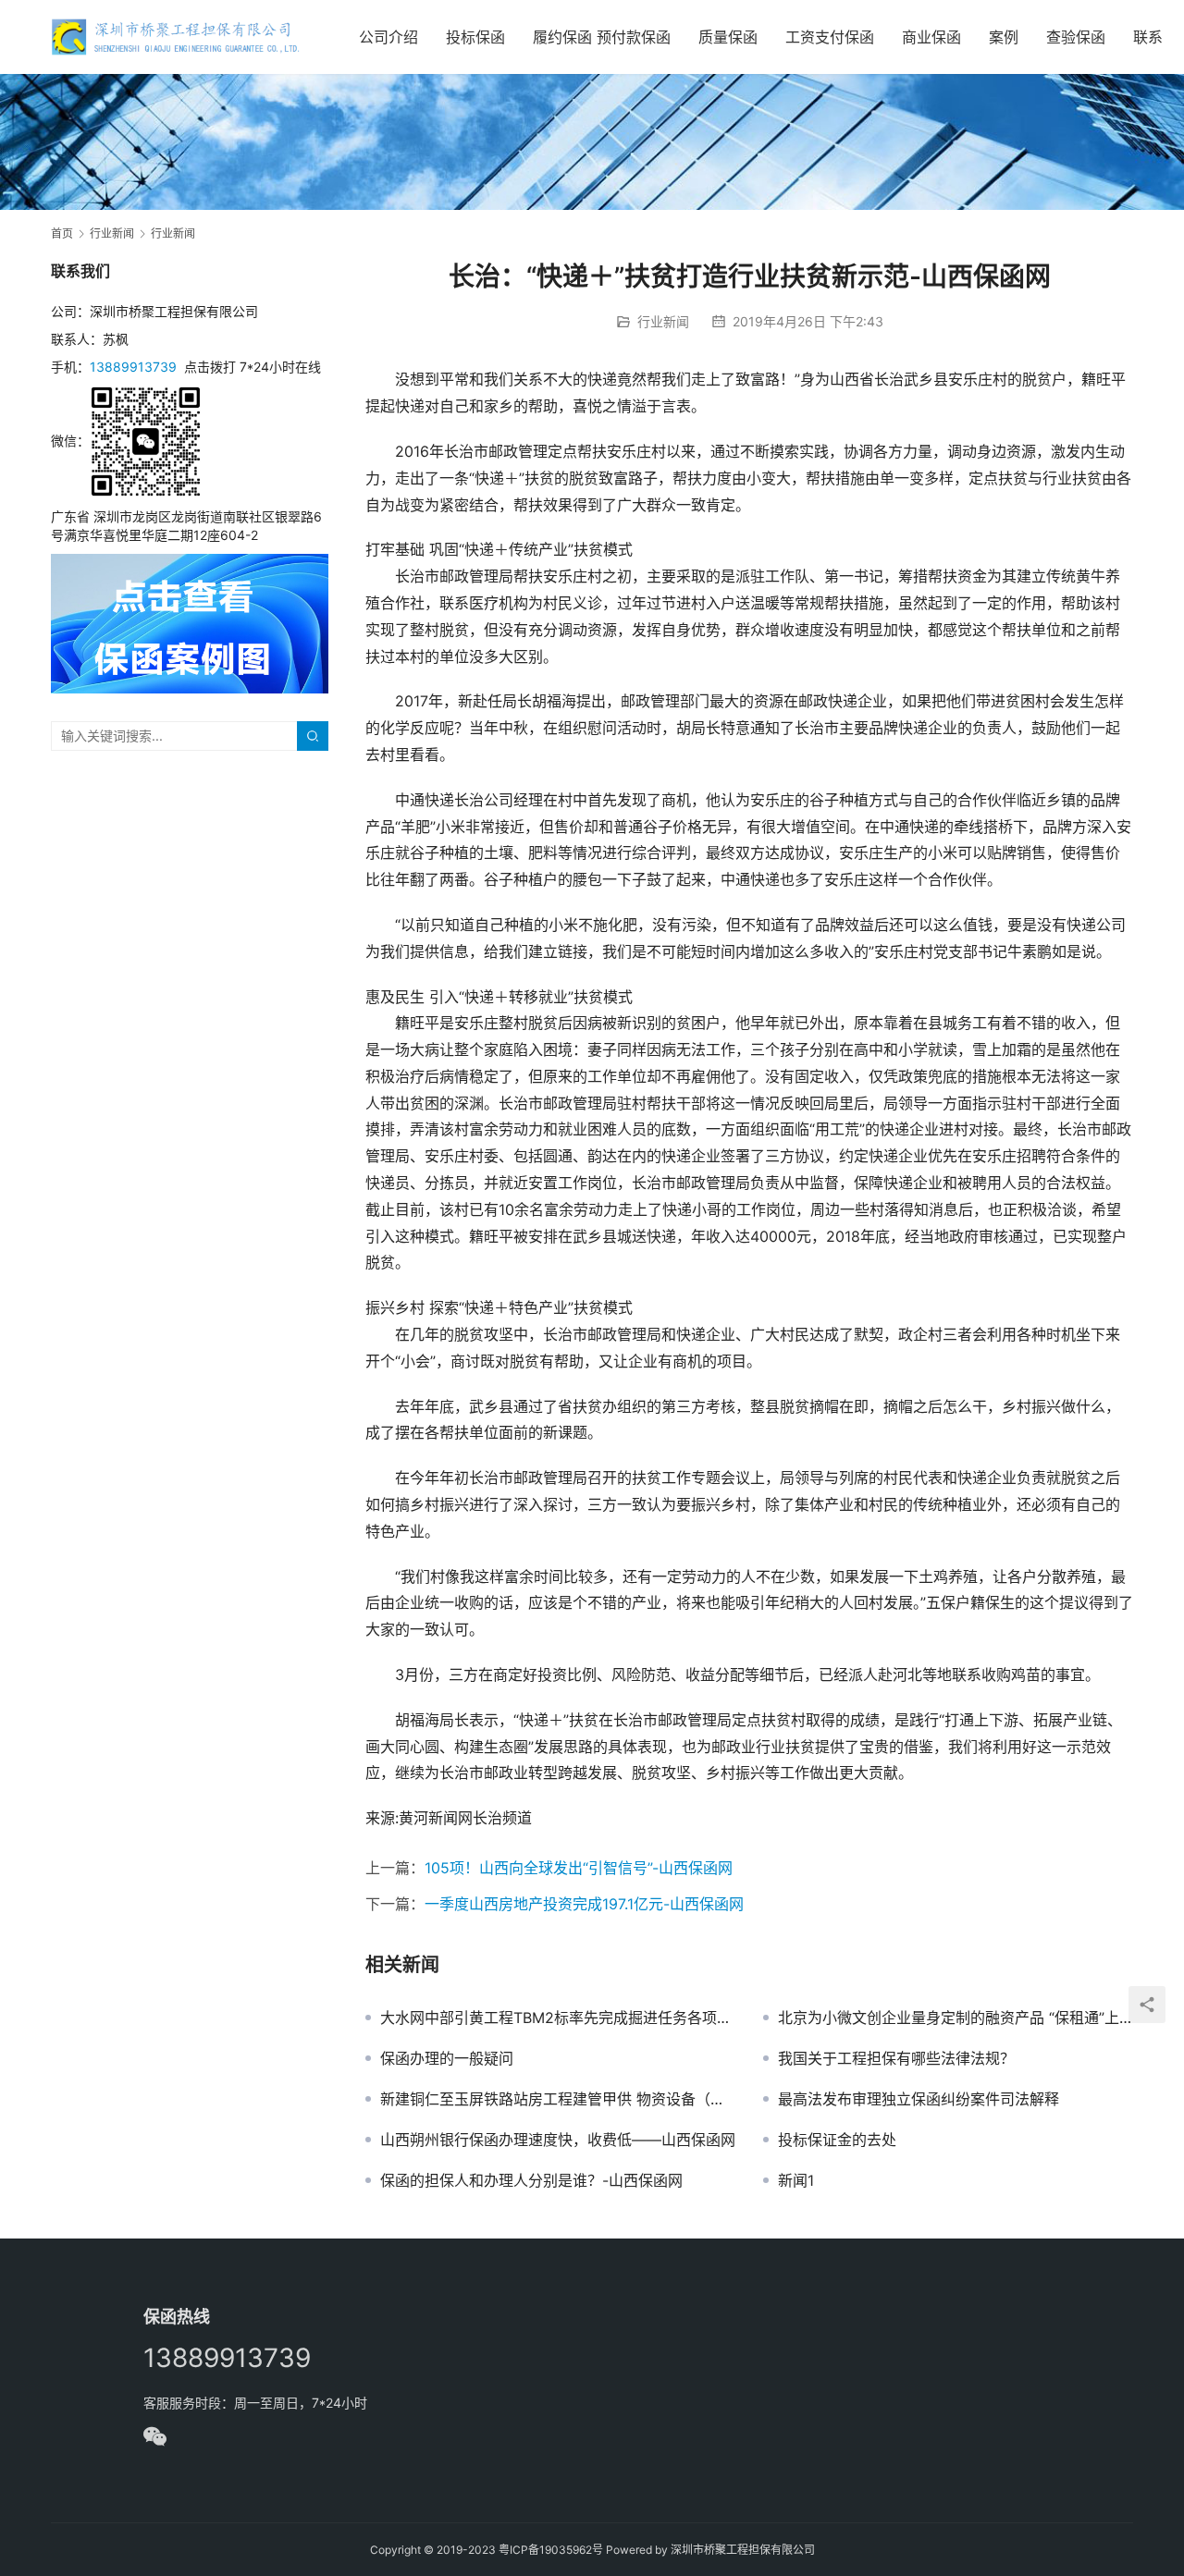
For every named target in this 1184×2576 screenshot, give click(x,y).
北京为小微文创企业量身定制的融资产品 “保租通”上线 (956, 2018)
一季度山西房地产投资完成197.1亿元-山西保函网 (584, 1904)
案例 (1004, 37)
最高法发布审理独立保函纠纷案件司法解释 (919, 2099)
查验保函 (1076, 37)
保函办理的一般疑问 (447, 2058)
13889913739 (133, 367)
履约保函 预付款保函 (602, 37)
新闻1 (796, 2180)
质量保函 (728, 37)
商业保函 (931, 37)
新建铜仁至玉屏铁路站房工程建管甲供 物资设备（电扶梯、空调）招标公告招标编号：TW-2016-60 (558, 2099)
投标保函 (475, 37)
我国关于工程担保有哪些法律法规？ (896, 2058)
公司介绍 (388, 37)
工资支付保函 (830, 37)
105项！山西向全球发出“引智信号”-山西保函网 (579, 1868)
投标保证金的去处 (837, 2140)
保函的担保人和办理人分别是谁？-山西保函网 (531, 2180)
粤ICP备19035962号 (551, 2550)
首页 (62, 233)
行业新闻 (663, 321)
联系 (1148, 37)
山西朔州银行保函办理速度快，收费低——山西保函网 (558, 2140)
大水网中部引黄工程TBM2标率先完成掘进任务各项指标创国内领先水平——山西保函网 (558, 2018)
